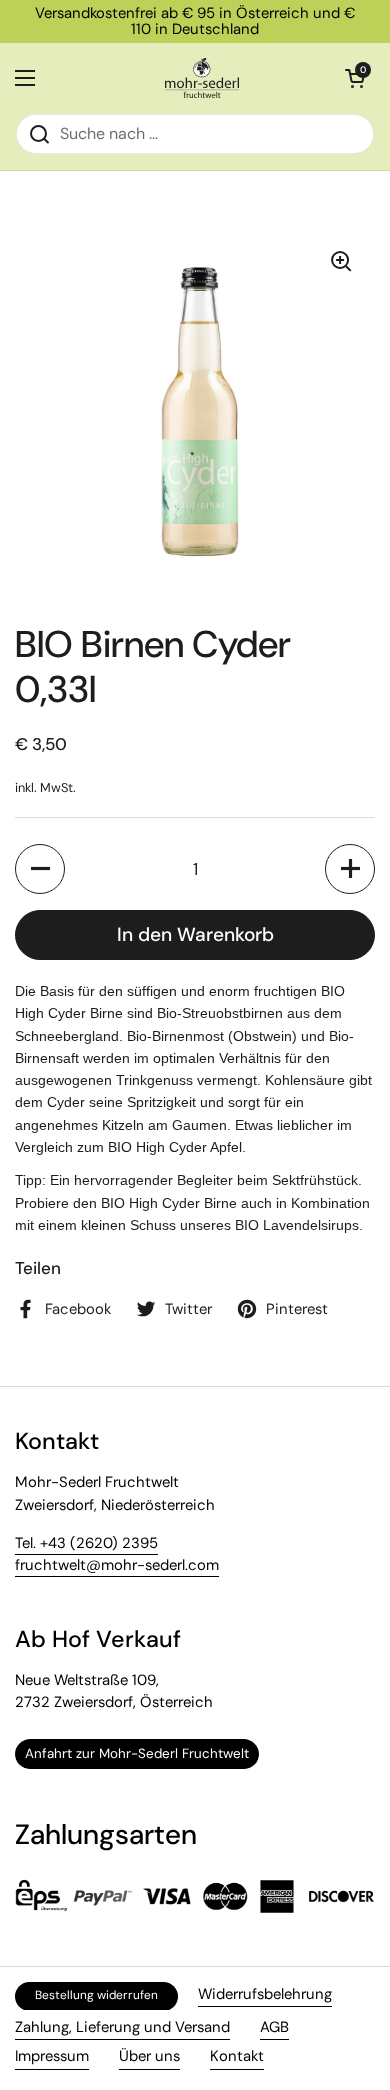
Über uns (149, 2056)
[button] (40, 869)
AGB (274, 2027)
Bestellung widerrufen (96, 1995)
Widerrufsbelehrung (265, 1994)
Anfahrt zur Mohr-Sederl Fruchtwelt (137, 1753)
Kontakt (237, 2056)
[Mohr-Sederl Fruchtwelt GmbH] (202, 78)
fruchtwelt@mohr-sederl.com (117, 1565)
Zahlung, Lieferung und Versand (122, 2027)
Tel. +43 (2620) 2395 (86, 1543)
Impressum (52, 2056)
